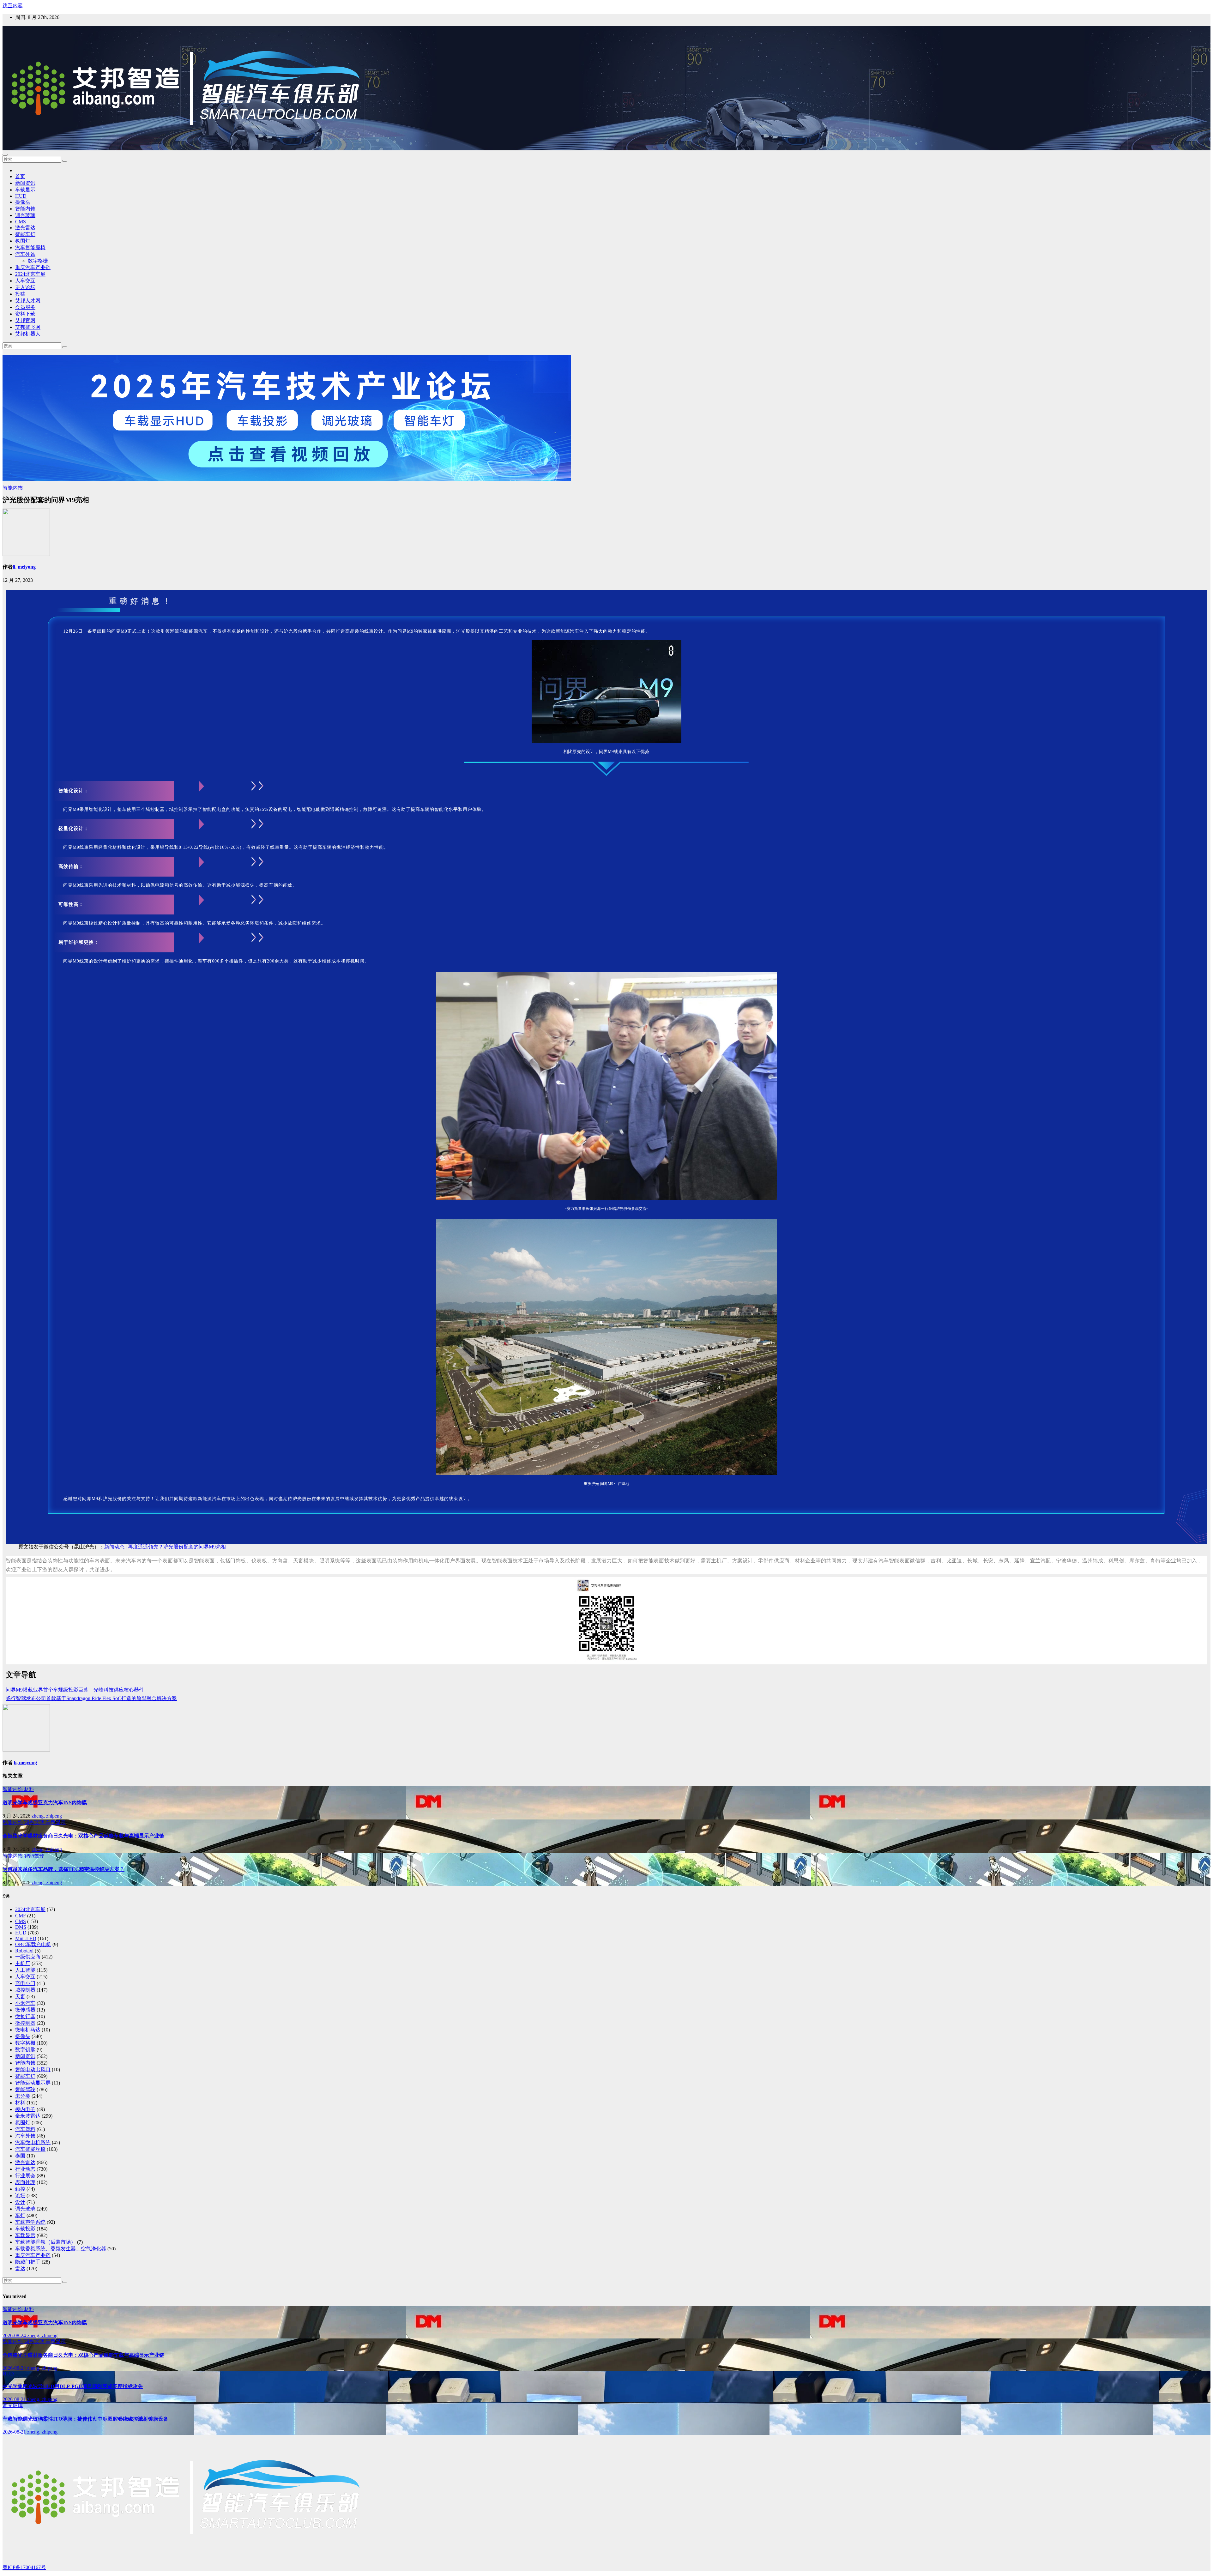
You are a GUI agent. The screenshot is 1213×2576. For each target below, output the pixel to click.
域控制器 (25, 1990)
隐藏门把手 (28, 2262)
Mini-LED (26, 1938)
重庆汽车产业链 (33, 267)
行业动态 (25, 2169)
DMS (21, 1927)
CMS (21, 222)
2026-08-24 (15, 2335)
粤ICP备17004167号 (24, 2567)
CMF (21, 1916)
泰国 (20, 2156)
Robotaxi (24, 1951)
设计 (20, 2202)
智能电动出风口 (33, 2069)
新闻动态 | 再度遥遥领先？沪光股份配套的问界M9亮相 (165, 1547)
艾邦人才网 (28, 301)
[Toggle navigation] (5, 155)
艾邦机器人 (28, 334)
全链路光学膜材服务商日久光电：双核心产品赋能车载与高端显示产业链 (83, 1836)
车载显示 (25, 190)
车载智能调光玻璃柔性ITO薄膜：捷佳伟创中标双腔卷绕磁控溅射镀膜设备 (85, 2419)
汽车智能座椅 (30, 247)
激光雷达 (25, 228)
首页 (20, 176)
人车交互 (25, 281)
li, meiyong (24, 567)
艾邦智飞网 (28, 327)
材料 (29, 1789)
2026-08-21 (15, 2399)
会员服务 (25, 307)
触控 (20, 2189)
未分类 (23, 2096)
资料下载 (25, 314)
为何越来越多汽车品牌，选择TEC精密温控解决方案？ (63, 1869)
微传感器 (25, 2010)
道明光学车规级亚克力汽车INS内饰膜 (45, 1803)
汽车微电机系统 (33, 2142)
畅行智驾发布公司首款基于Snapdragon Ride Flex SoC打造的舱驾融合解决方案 (91, 1698)
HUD (21, 196)
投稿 (20, 294)
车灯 (20, 2215)
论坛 (20, 2196)
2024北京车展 (30, 274)
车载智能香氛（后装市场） (45, 2242)
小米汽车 (25, 2003)
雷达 (20, 2268)
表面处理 (25, 2182)
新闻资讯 (25, 183)
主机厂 (23, 1963)
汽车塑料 (25, 2129)
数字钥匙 (25, 2050)
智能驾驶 (34, 1856)
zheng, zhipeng (47, 1816)
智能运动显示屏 (33, 2083)
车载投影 (25, 2229)
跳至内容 (13, 6)
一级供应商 (28, 1957)
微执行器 (25, 2016)
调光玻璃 (25, 215)
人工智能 (25, 1970)
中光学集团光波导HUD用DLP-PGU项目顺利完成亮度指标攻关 (73, 2386)
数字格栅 (38, 261)
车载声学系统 (30, 2222)
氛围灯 (23, 241)
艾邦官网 (25, 320)
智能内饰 (25, 209)
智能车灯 (25, 234)
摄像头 (23, 202)
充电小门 (25, 1983)
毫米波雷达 (28, 2116)
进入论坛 (25, 287)
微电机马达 (28, 2030)
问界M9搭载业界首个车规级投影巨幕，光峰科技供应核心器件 (75, 1690)
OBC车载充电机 (33, 1944)
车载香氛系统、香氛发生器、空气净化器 (61, 2249)
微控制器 (25, 2023)
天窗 (20, 1997)
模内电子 (25, 2109)
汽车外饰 (25, 254)
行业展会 (25, 2176)
